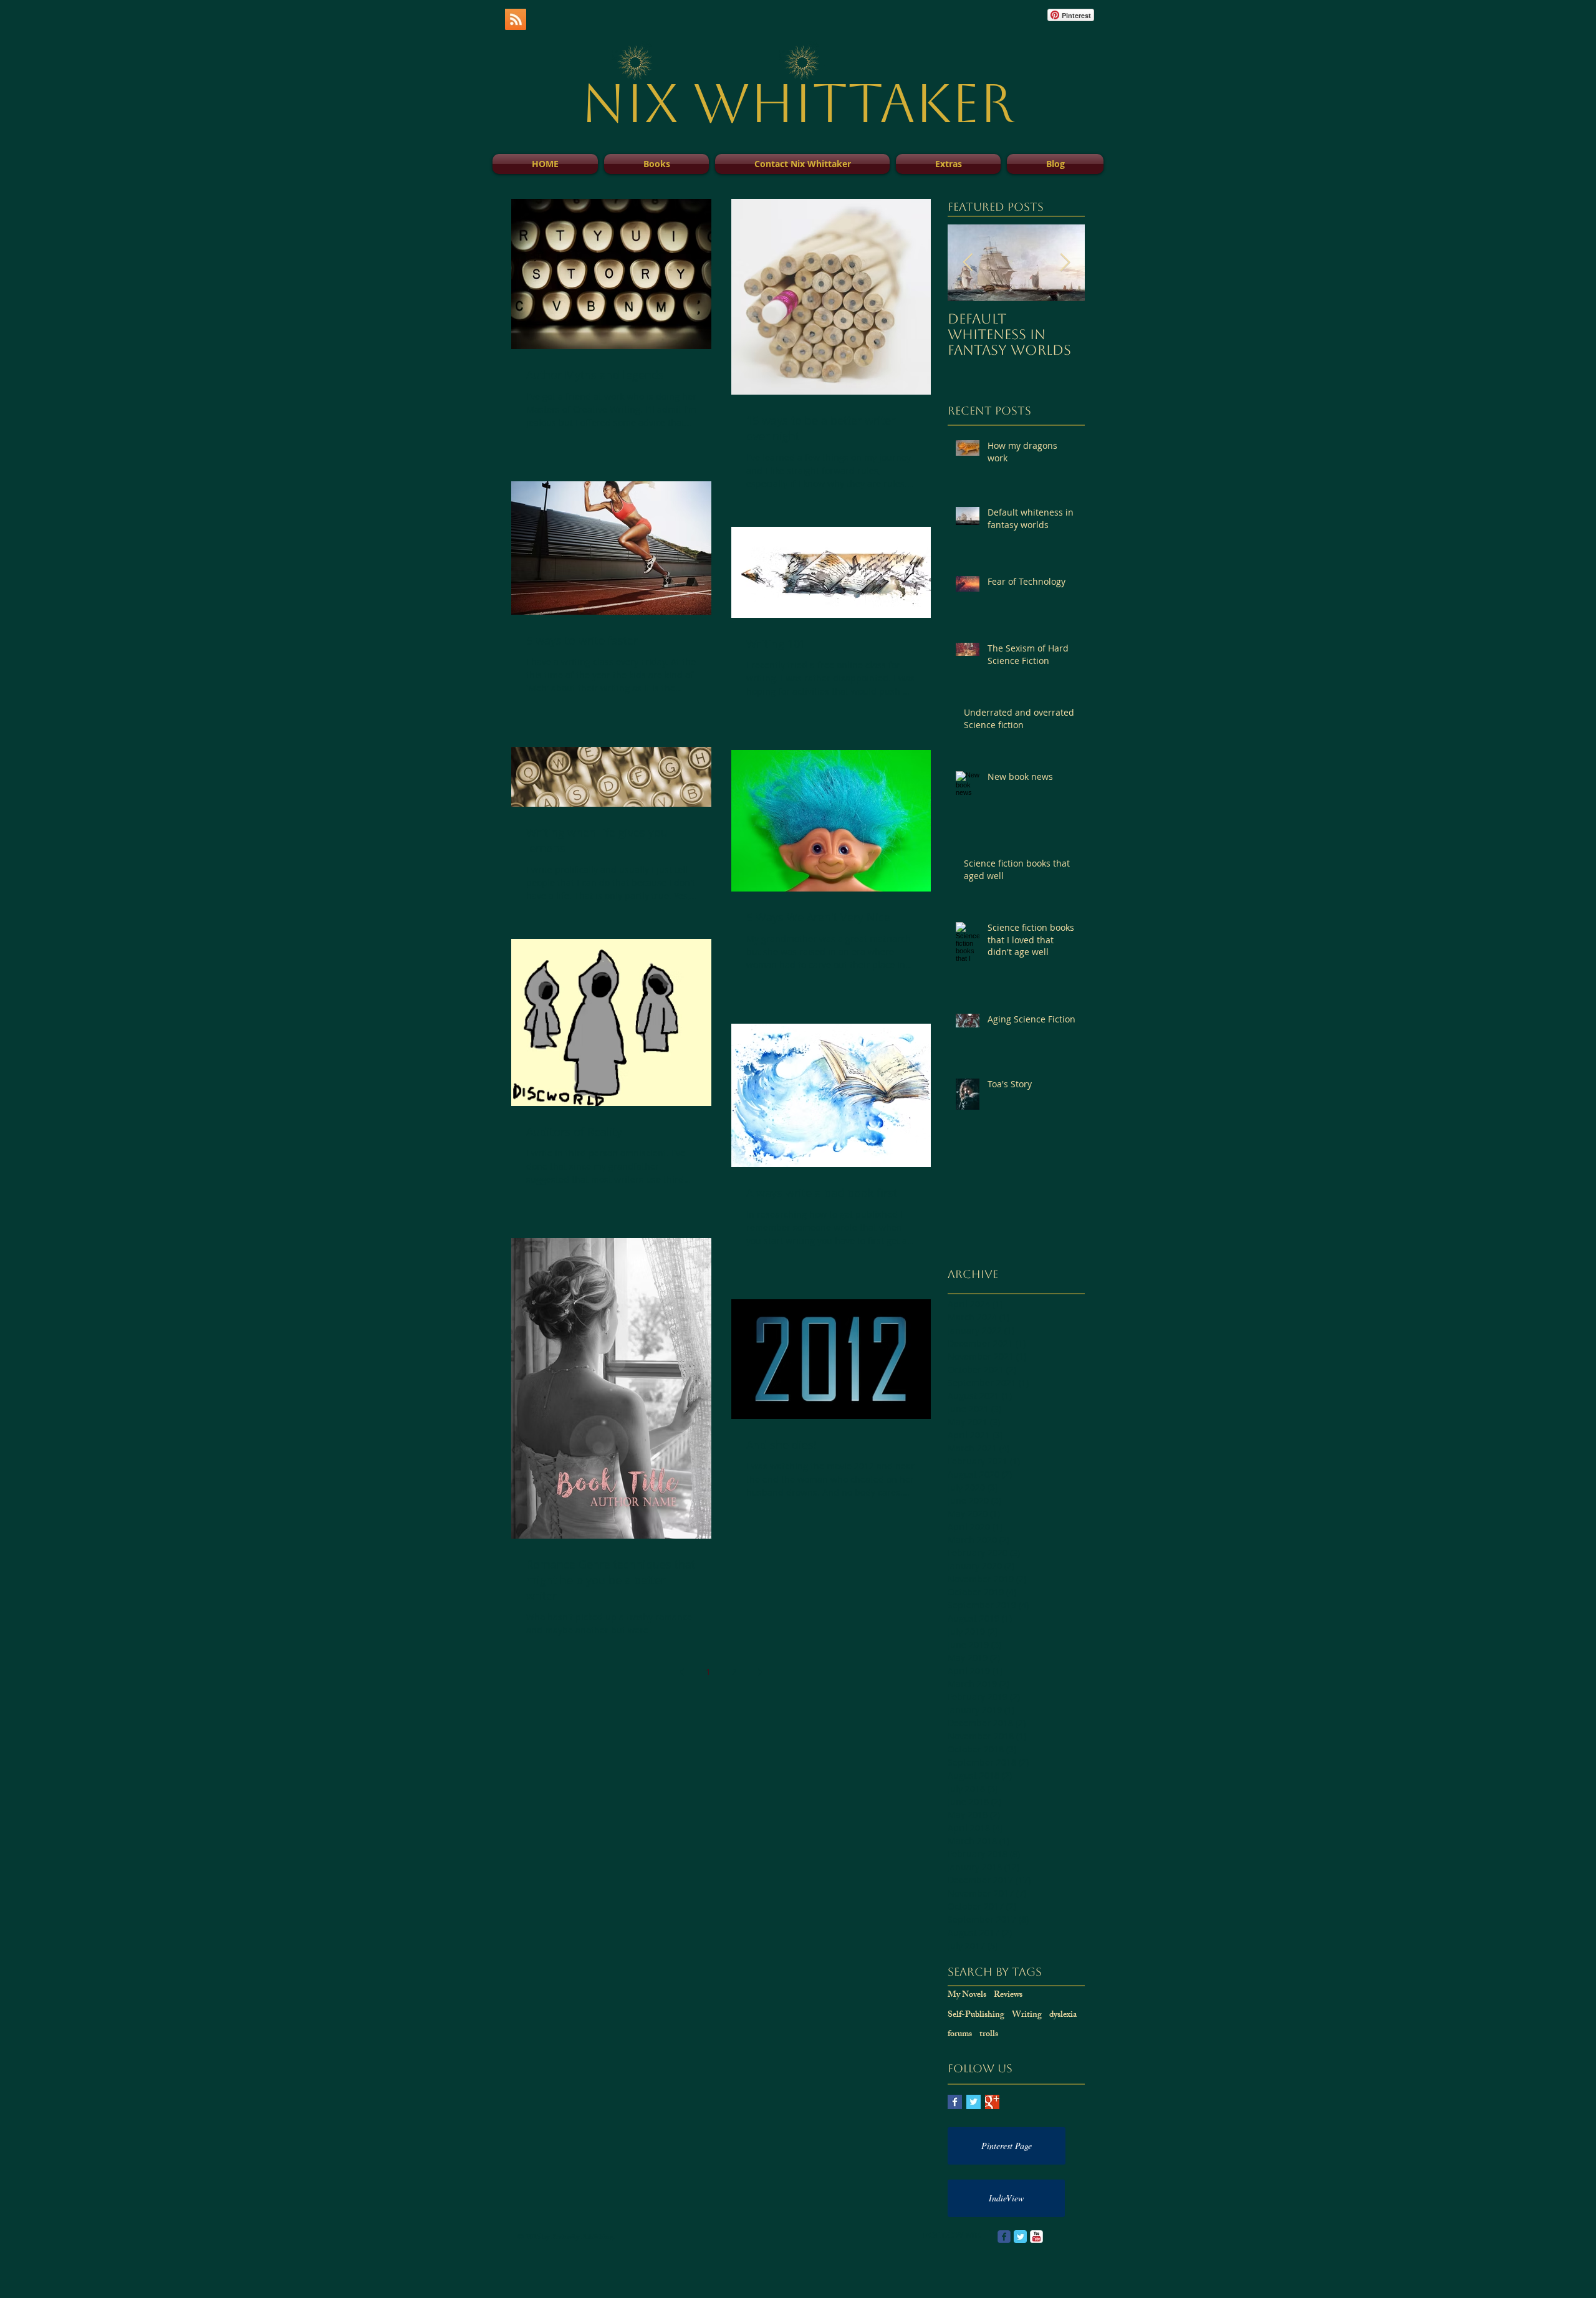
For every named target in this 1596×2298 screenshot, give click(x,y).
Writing (1027, 2016)
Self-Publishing (976, 2016)
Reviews (1008, 1996)
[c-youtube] (1036, 2237)
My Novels (967, 1996)
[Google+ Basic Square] (992, 2102)
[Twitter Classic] (1020, 2237)
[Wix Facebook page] (1004, 2237)
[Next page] (761, 1672)
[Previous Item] (968, 263)
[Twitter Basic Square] (973, 2102)
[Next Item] (1065, 263)
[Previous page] (682, 1672)
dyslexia (1063, 2016)
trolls (989, 2035)
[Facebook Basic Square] (955, 2102)
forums (960, 2035)
